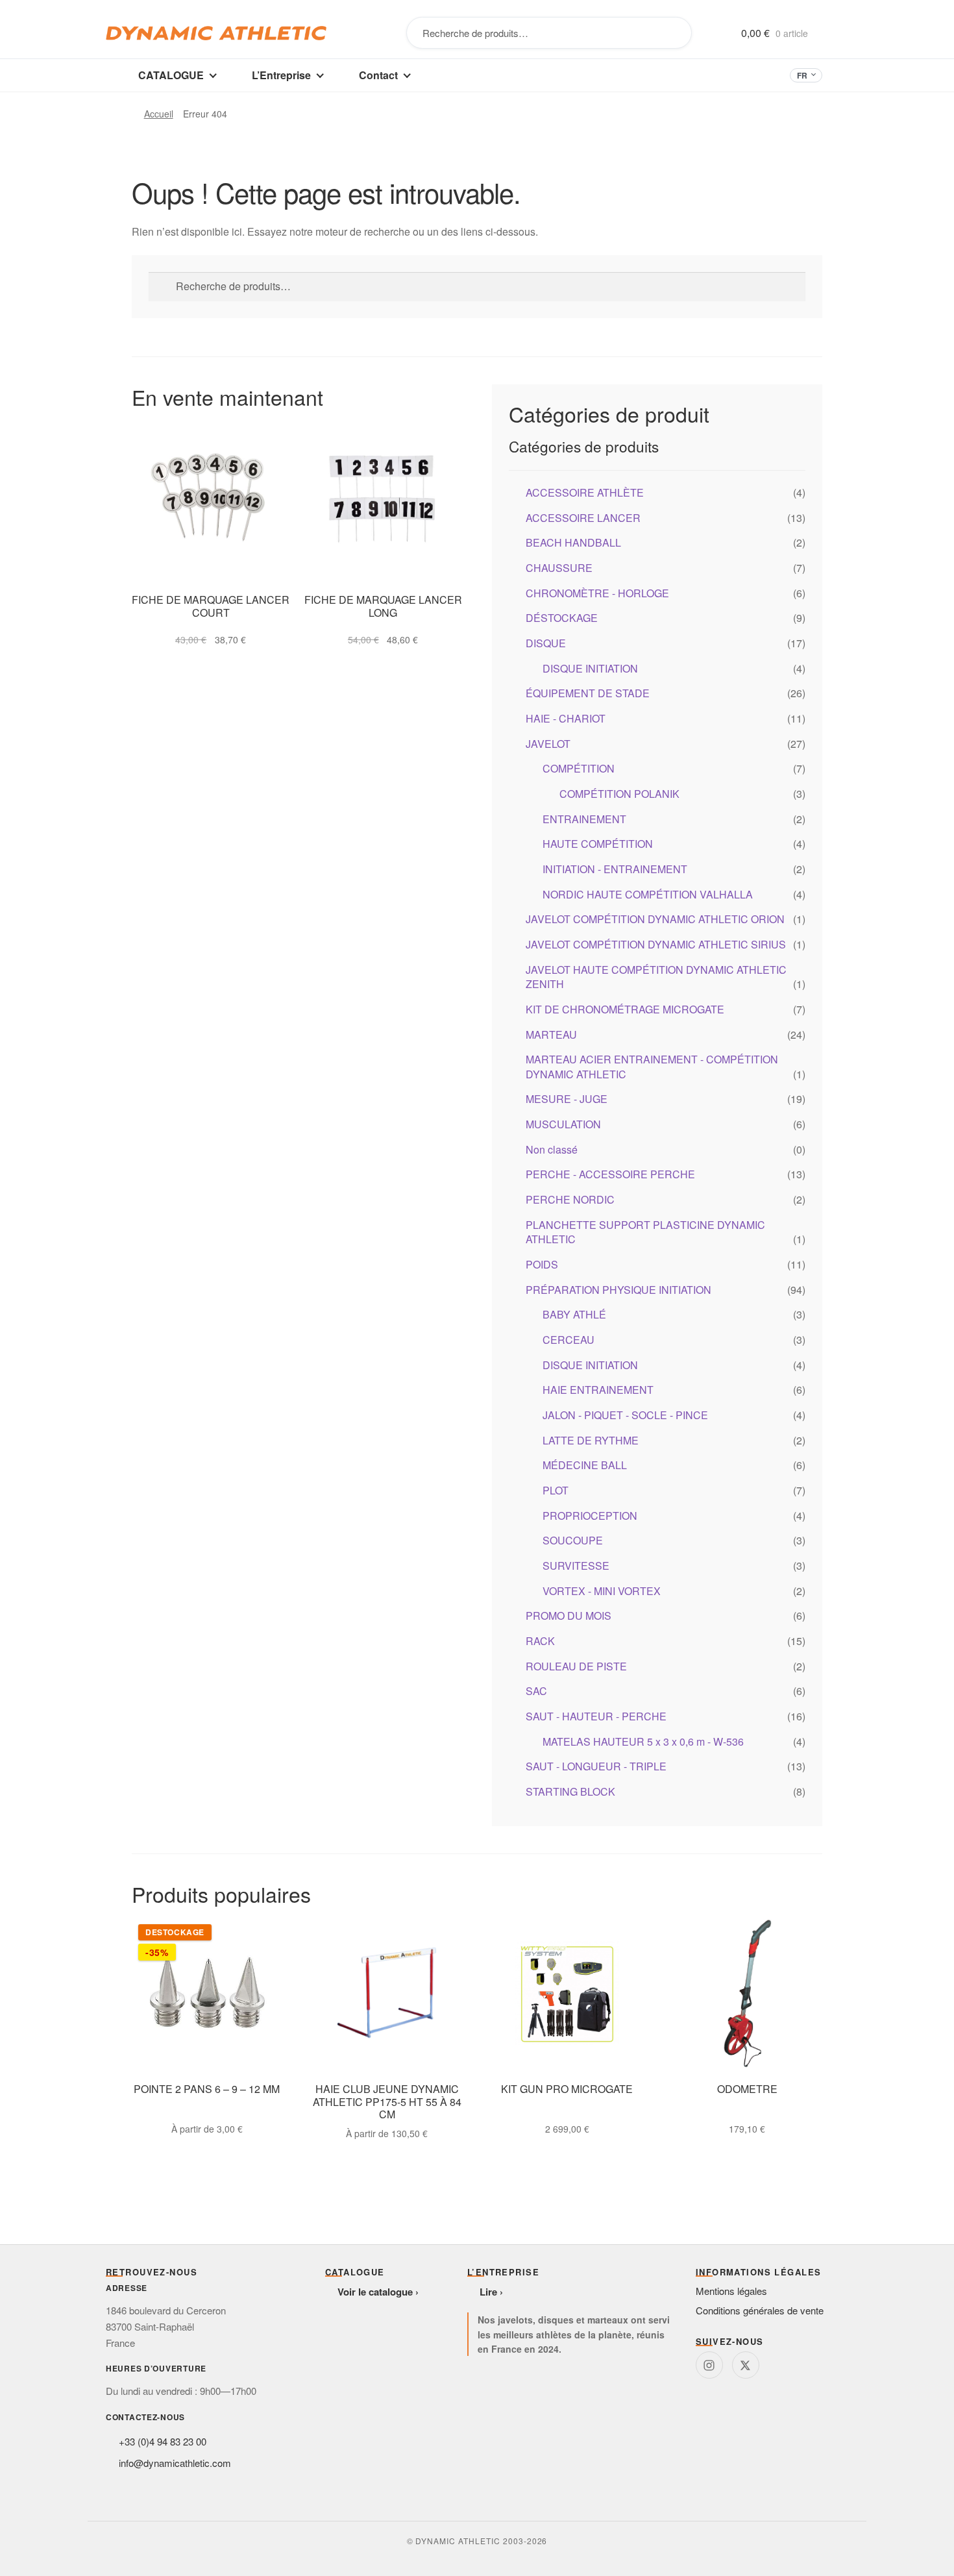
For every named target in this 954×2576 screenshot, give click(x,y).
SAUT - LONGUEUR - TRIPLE (596, 1766)
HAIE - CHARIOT (566, 718)
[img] (709, 2365)
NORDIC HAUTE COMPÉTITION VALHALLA (648, 894)
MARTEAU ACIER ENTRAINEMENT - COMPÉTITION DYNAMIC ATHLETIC (652, 1067)
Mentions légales (731, 2291)
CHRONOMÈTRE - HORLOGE (597, 593)
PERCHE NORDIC (570, 1199)
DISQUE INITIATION (590, 668)
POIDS (542, 1264)
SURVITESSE (576, 1566)
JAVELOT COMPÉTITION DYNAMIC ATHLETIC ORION (655, 919)
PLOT (556, 1490)
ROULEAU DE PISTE (576, 1666)
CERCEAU (569, 1340)
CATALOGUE (171, 75)
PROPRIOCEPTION (590, 1516)
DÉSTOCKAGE (562, 618)
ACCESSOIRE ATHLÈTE (585, 492)
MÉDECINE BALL (585, 1465)
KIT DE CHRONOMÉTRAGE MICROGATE (625, 1009)
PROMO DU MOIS (569, 1616)
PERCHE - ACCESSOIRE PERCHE (610, 1174)
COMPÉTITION (579, 768)
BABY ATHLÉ (574, 1314)
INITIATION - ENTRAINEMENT (615, 869)
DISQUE (546, 643)
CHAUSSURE (559, 568)
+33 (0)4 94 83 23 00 (163, 2441)
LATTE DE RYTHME (591, 1440)
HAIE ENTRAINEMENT (598, 1390)
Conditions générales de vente (760, 2310)
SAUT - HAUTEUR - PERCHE (596, 1716)
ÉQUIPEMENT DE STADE (588, 693)
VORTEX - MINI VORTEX (602, 1591)
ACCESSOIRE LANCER (583, 518)
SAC (536, 1691)
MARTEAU (551, 1034)
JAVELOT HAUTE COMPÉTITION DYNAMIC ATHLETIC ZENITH (656, 977)
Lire (488, 2292)
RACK (540, 1641)
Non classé (552, 1149)
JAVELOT (548, 744)
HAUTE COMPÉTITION (598, 844)
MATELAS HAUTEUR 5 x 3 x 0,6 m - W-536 (643, 1741)
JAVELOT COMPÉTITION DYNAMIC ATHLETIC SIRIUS (656, 944)
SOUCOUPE (573, 1540)
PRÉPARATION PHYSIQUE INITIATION (618, 1290)
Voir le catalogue (375, 2292)
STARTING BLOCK (570, 1791)
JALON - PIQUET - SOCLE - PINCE (625, 1415)
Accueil (159, 114)
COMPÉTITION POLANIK (619, 794)
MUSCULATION (563, 1124)
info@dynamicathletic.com (175, 2463)
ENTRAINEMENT (584, 819)
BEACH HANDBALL (573, 542)
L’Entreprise (281, 75)
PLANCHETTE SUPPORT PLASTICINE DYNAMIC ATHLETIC (645, 1232)
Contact (378, 75)
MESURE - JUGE (567, 1099)
